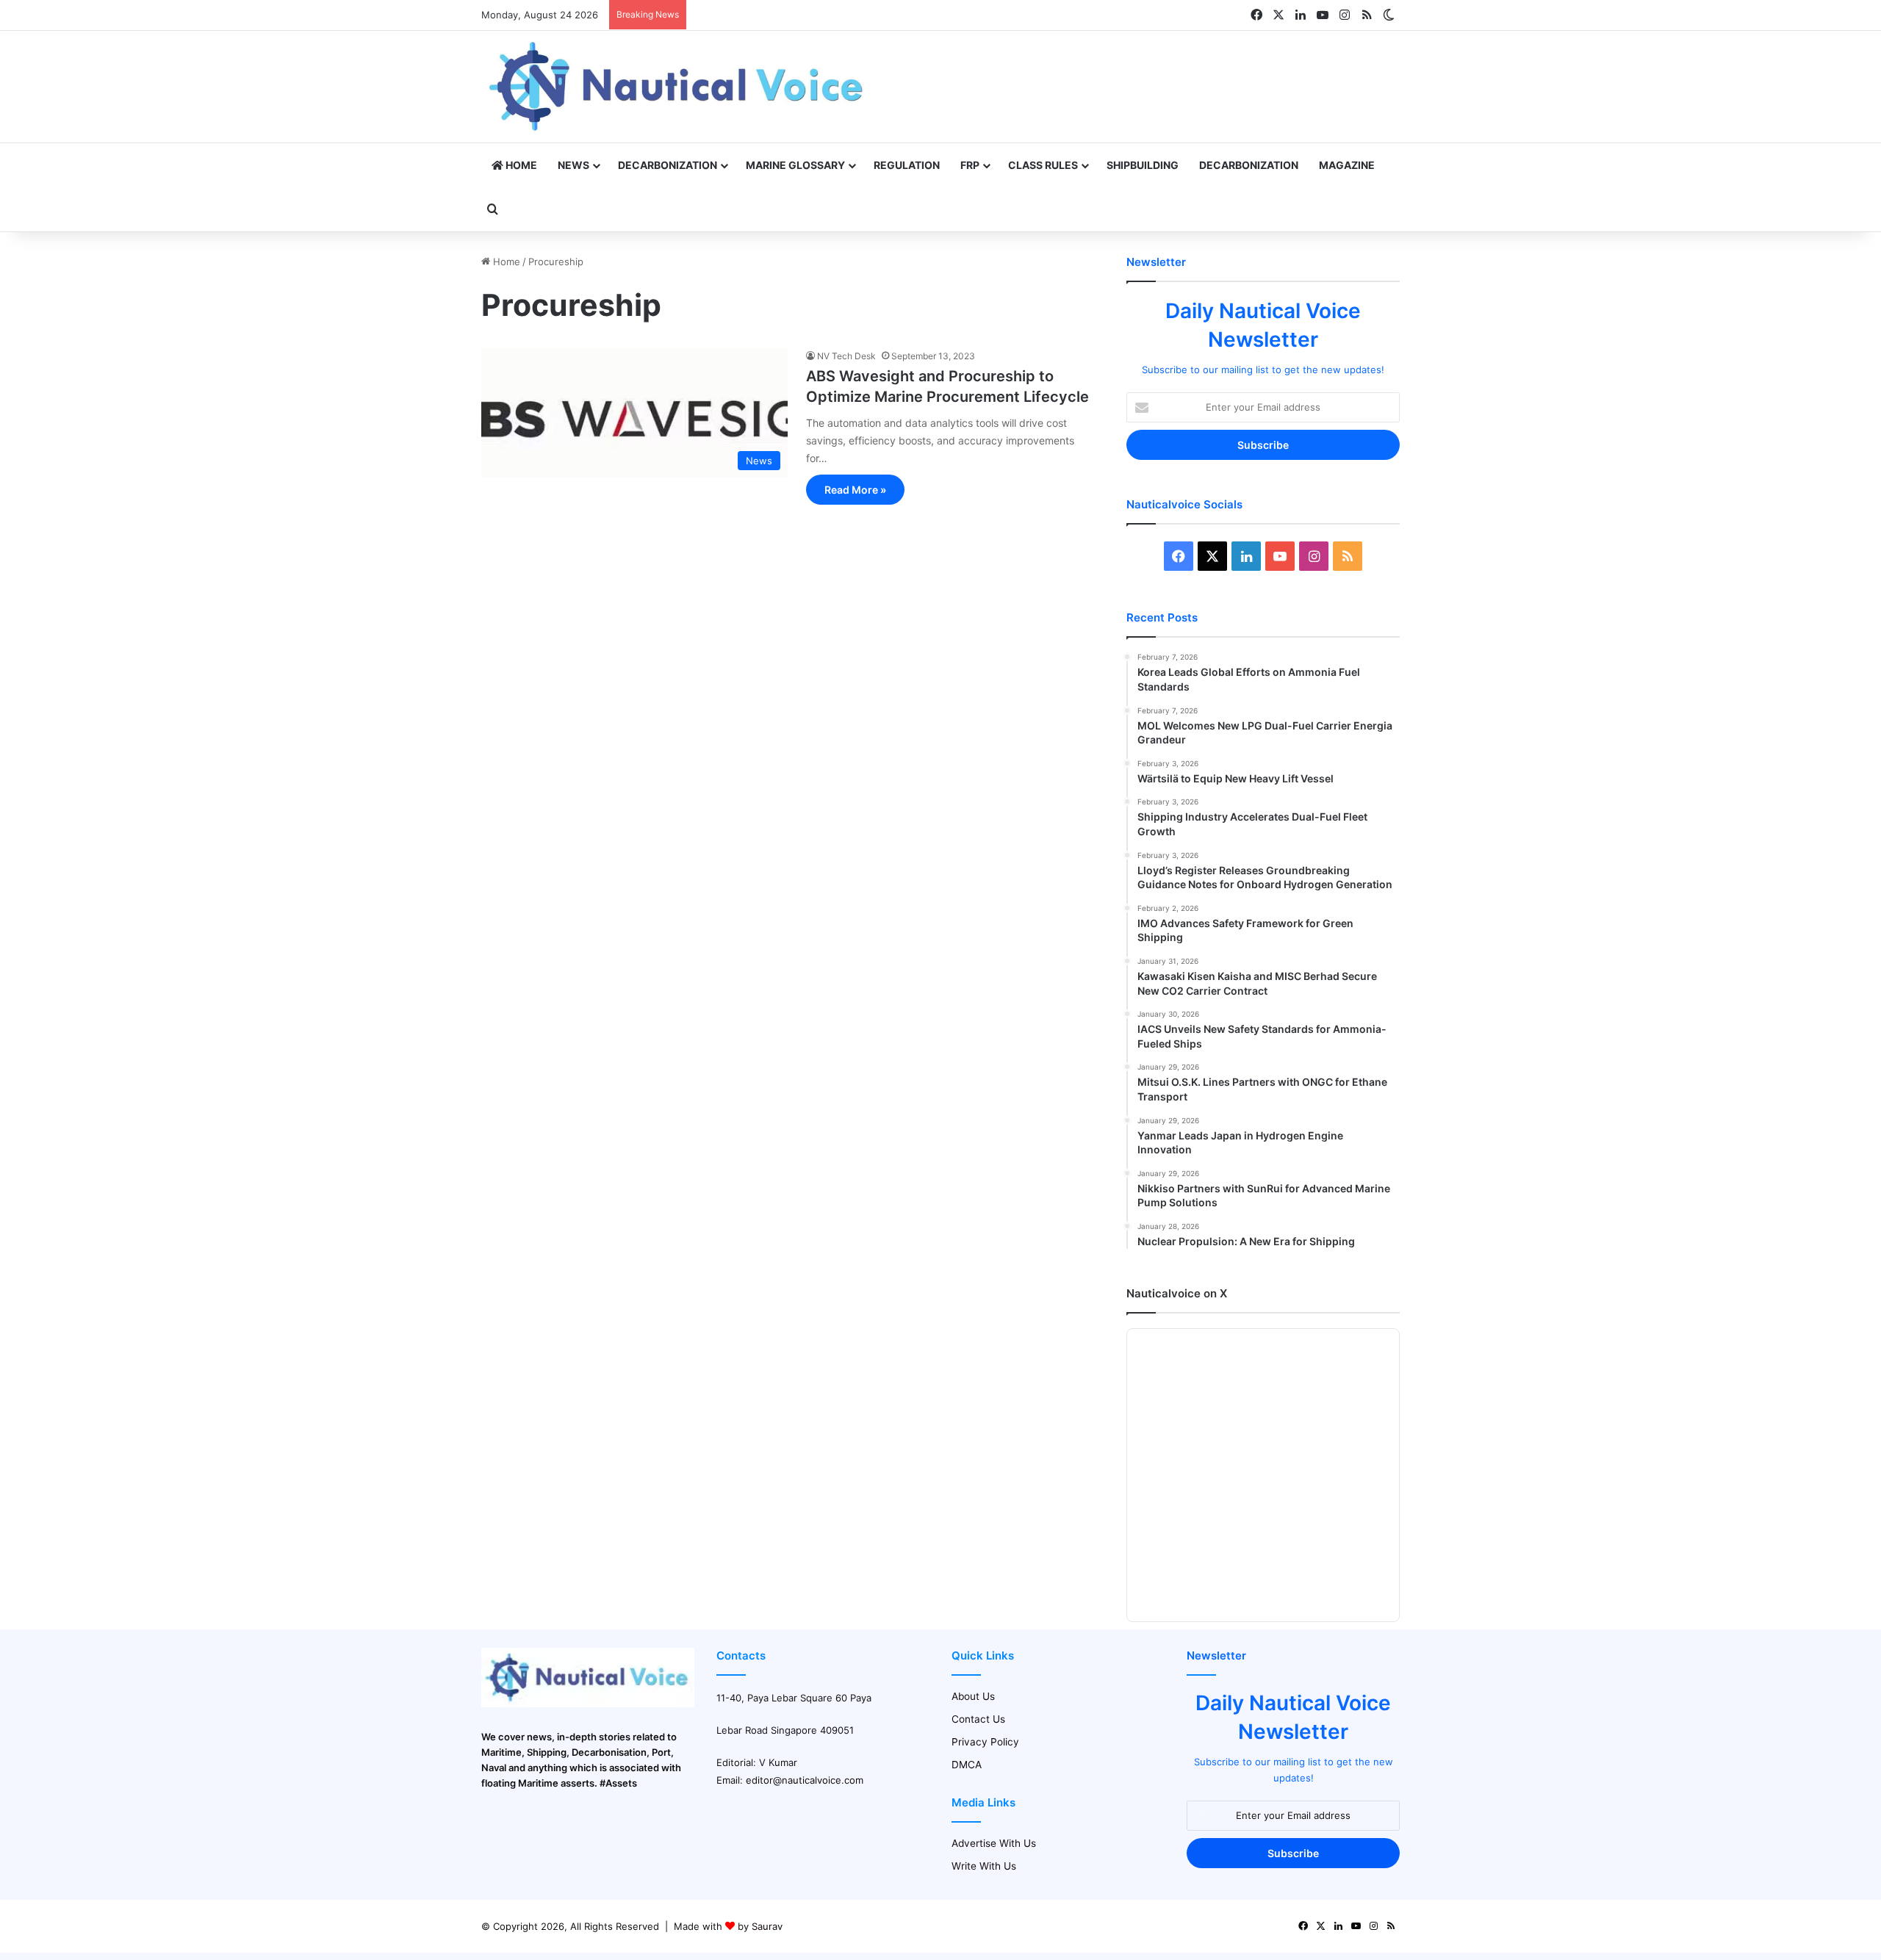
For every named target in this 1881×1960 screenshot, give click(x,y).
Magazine (1347, 165)
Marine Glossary (795, 165)
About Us (973, 1696)
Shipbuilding (1143, 165)
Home (520, 165)
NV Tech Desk (846, 356)
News (573, 165)
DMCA (967, 1765)
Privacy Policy (985, 1742)
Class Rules (1043, 165)
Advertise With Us (994, 1843)
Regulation (907, 165)
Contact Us (978, 1719)
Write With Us (984, 1866)
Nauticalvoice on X (1177, 1293)
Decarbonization (668, 165)
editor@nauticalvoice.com (805, 1780)
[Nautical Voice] (678, 87)
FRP (970, 165)
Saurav (767, 1926)
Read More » (855, 490)
